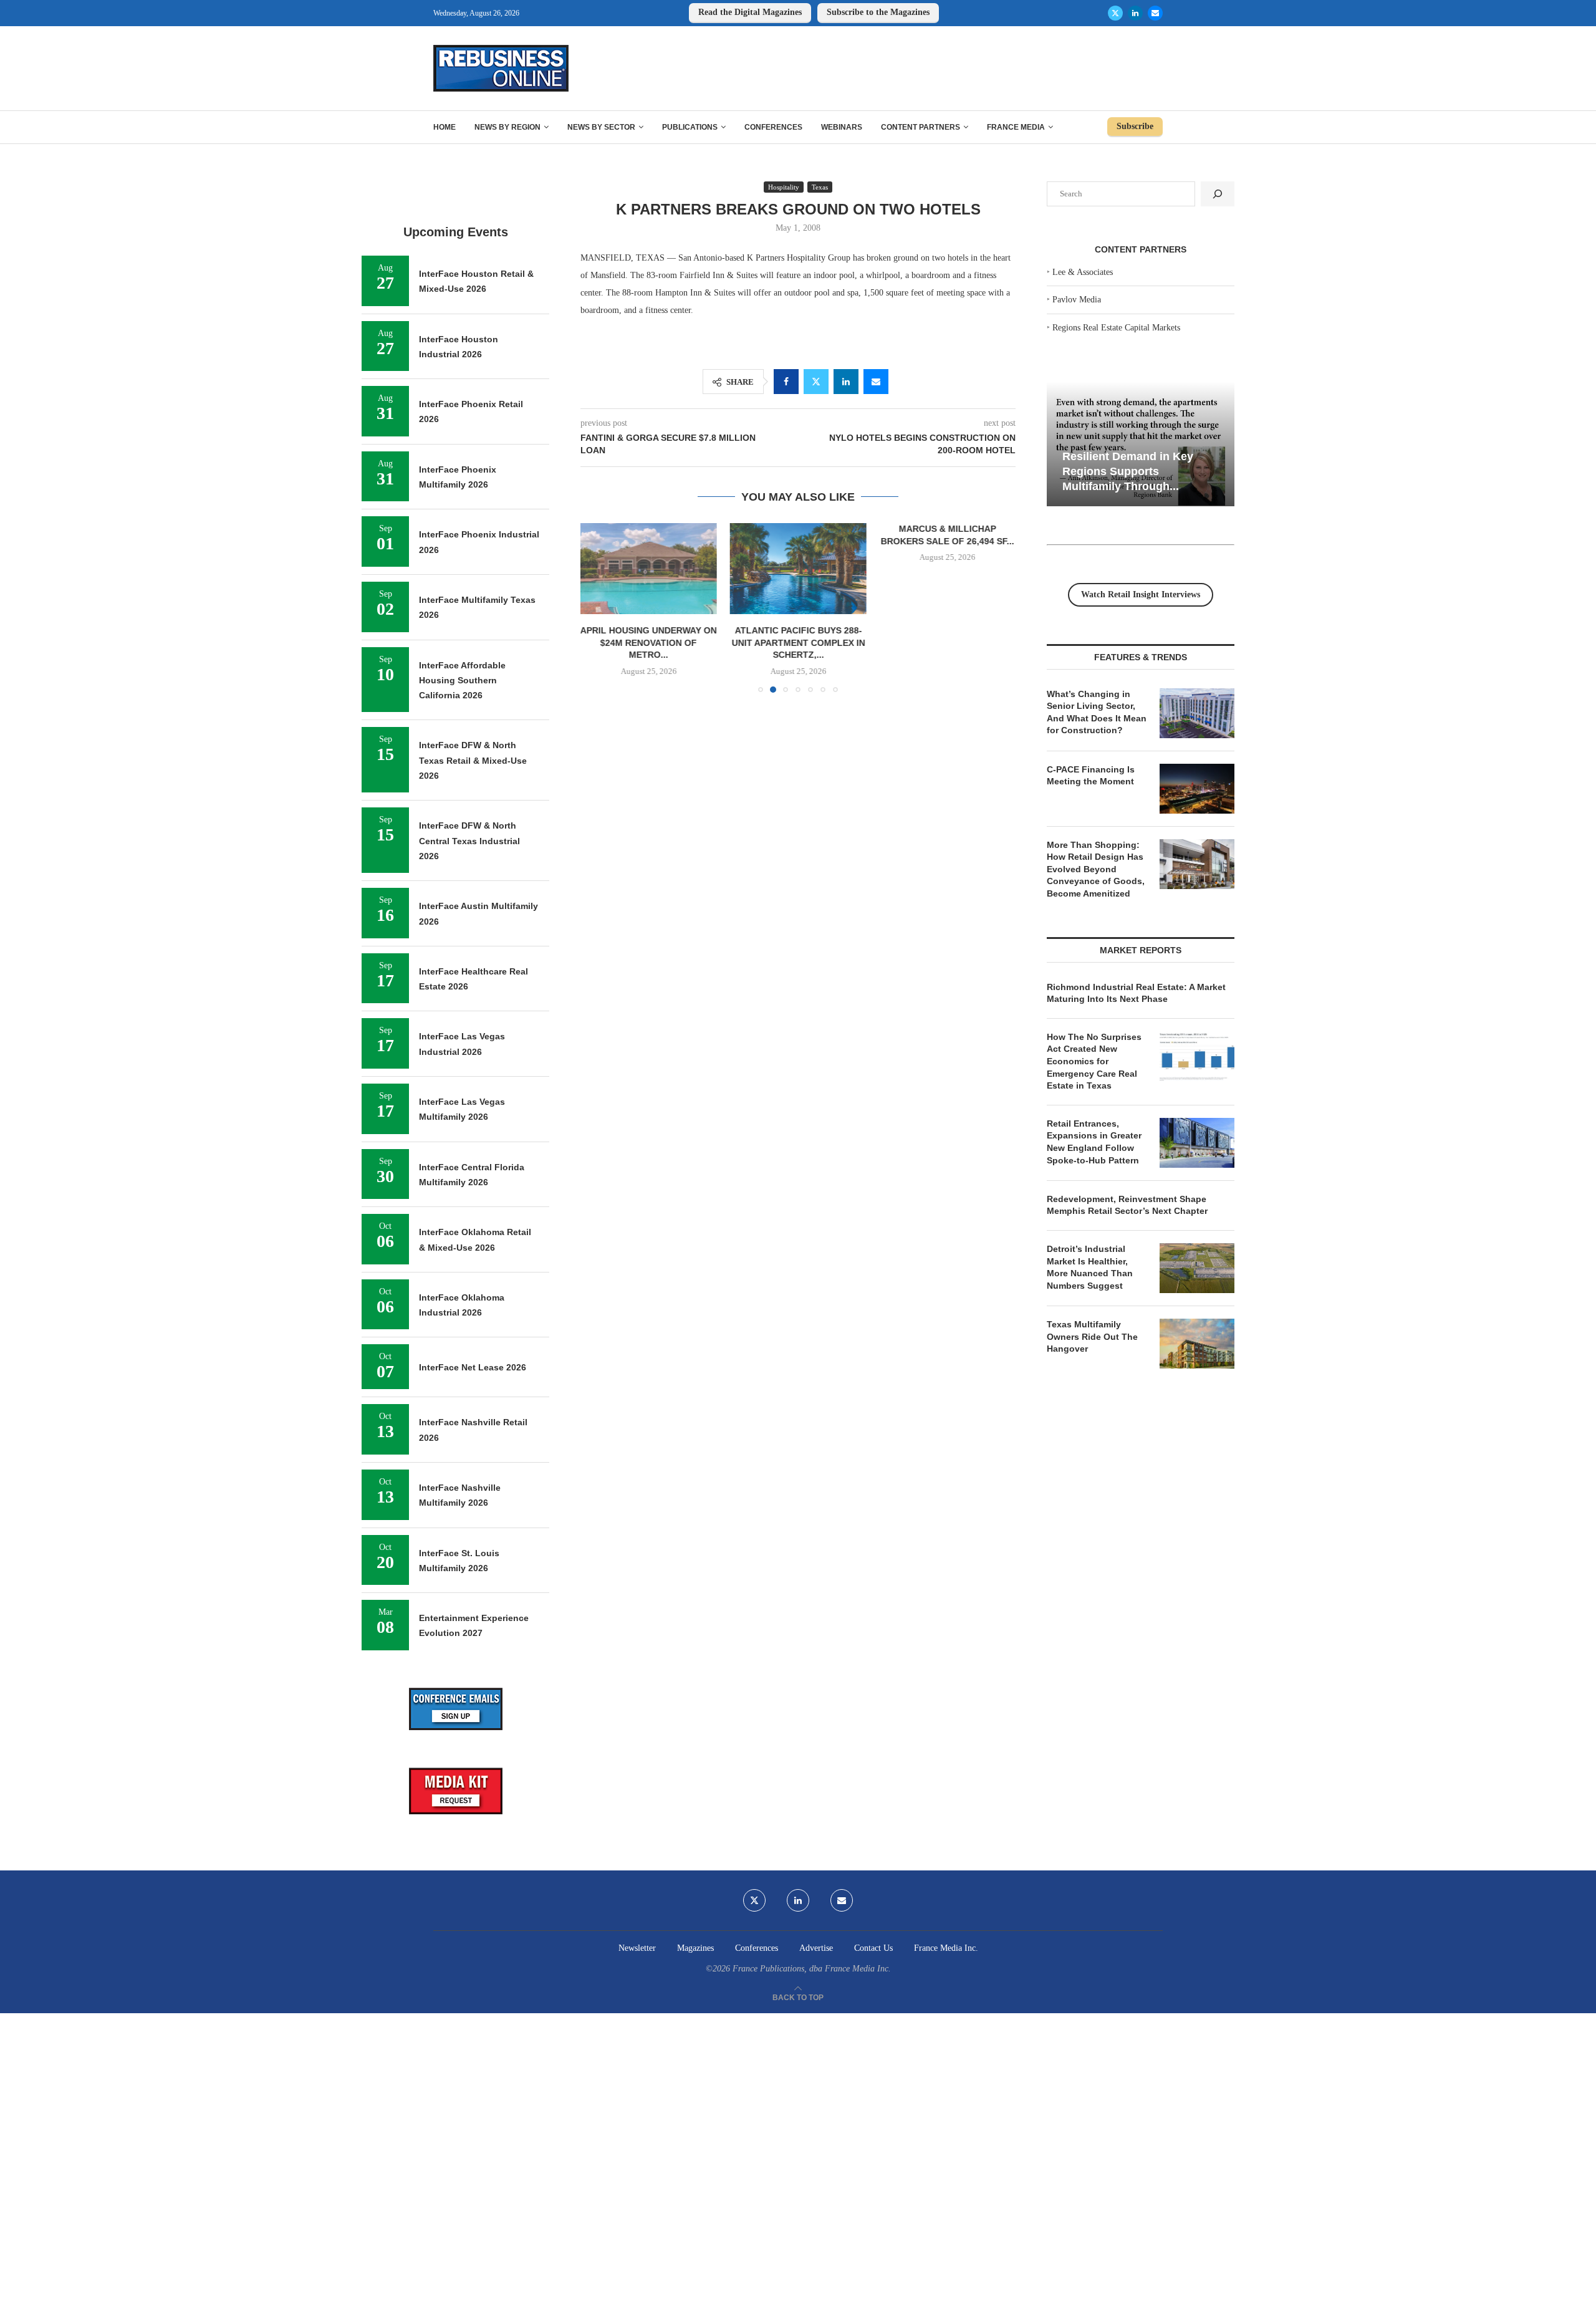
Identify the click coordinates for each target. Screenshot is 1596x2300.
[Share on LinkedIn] (846, 382)
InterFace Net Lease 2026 (473, 1367)
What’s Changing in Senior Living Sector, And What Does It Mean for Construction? (1097, 712)
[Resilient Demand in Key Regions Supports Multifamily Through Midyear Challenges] (1141, 444)
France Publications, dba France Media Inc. (812, 1969)
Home (445, 127)
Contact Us (873, 1948)
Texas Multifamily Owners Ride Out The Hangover (1092, 1336)
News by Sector (601, 127)
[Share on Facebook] (786, 382)
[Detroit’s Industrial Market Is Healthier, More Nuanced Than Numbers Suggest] (1197, 1268)
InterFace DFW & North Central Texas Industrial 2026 (469, 841)
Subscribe (1135, 126)
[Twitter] (1115, 13)
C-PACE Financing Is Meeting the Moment (1091, 776)
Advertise (816, 1948)
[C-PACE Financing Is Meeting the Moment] (1197, 789)
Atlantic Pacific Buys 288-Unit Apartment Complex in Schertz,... (789, 642)
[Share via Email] (876, 382)
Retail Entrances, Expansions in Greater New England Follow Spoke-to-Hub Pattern (1094, 1142)
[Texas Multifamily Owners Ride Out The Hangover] (1197, 1344)
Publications (690, 127)
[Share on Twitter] (816, 382)
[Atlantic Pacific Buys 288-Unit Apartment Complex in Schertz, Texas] (789, 569)
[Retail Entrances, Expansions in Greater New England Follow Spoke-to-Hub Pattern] (1197, 1143)
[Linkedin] (1135, 13)
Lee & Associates (1083, 272)
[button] (597, 607)
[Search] (1218, 194)
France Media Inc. (946, 1948)
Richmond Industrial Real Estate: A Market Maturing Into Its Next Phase (1136, 993)
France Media (1016, 127)
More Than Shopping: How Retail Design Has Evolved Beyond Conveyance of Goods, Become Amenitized (1096, 869)
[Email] (1155, 13)
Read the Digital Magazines (750, 12)
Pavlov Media (1077, 300)
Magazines (695, 1948)
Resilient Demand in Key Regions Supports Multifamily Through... (1128, 471)
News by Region (507, 127)
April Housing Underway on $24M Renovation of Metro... (634, 642)
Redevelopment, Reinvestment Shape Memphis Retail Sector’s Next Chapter (1127, 1205)
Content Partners (921, 127)
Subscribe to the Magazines (878, 12)
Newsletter (637, 1948)
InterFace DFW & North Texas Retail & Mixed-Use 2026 (473, 760)
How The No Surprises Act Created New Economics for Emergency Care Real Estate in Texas (1094, 1061)
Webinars (842, 127)
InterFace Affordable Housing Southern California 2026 (462, 681)
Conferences (773, 127)
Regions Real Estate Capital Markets (1116, 328)
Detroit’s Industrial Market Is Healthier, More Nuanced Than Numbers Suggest (1090, 1267)
